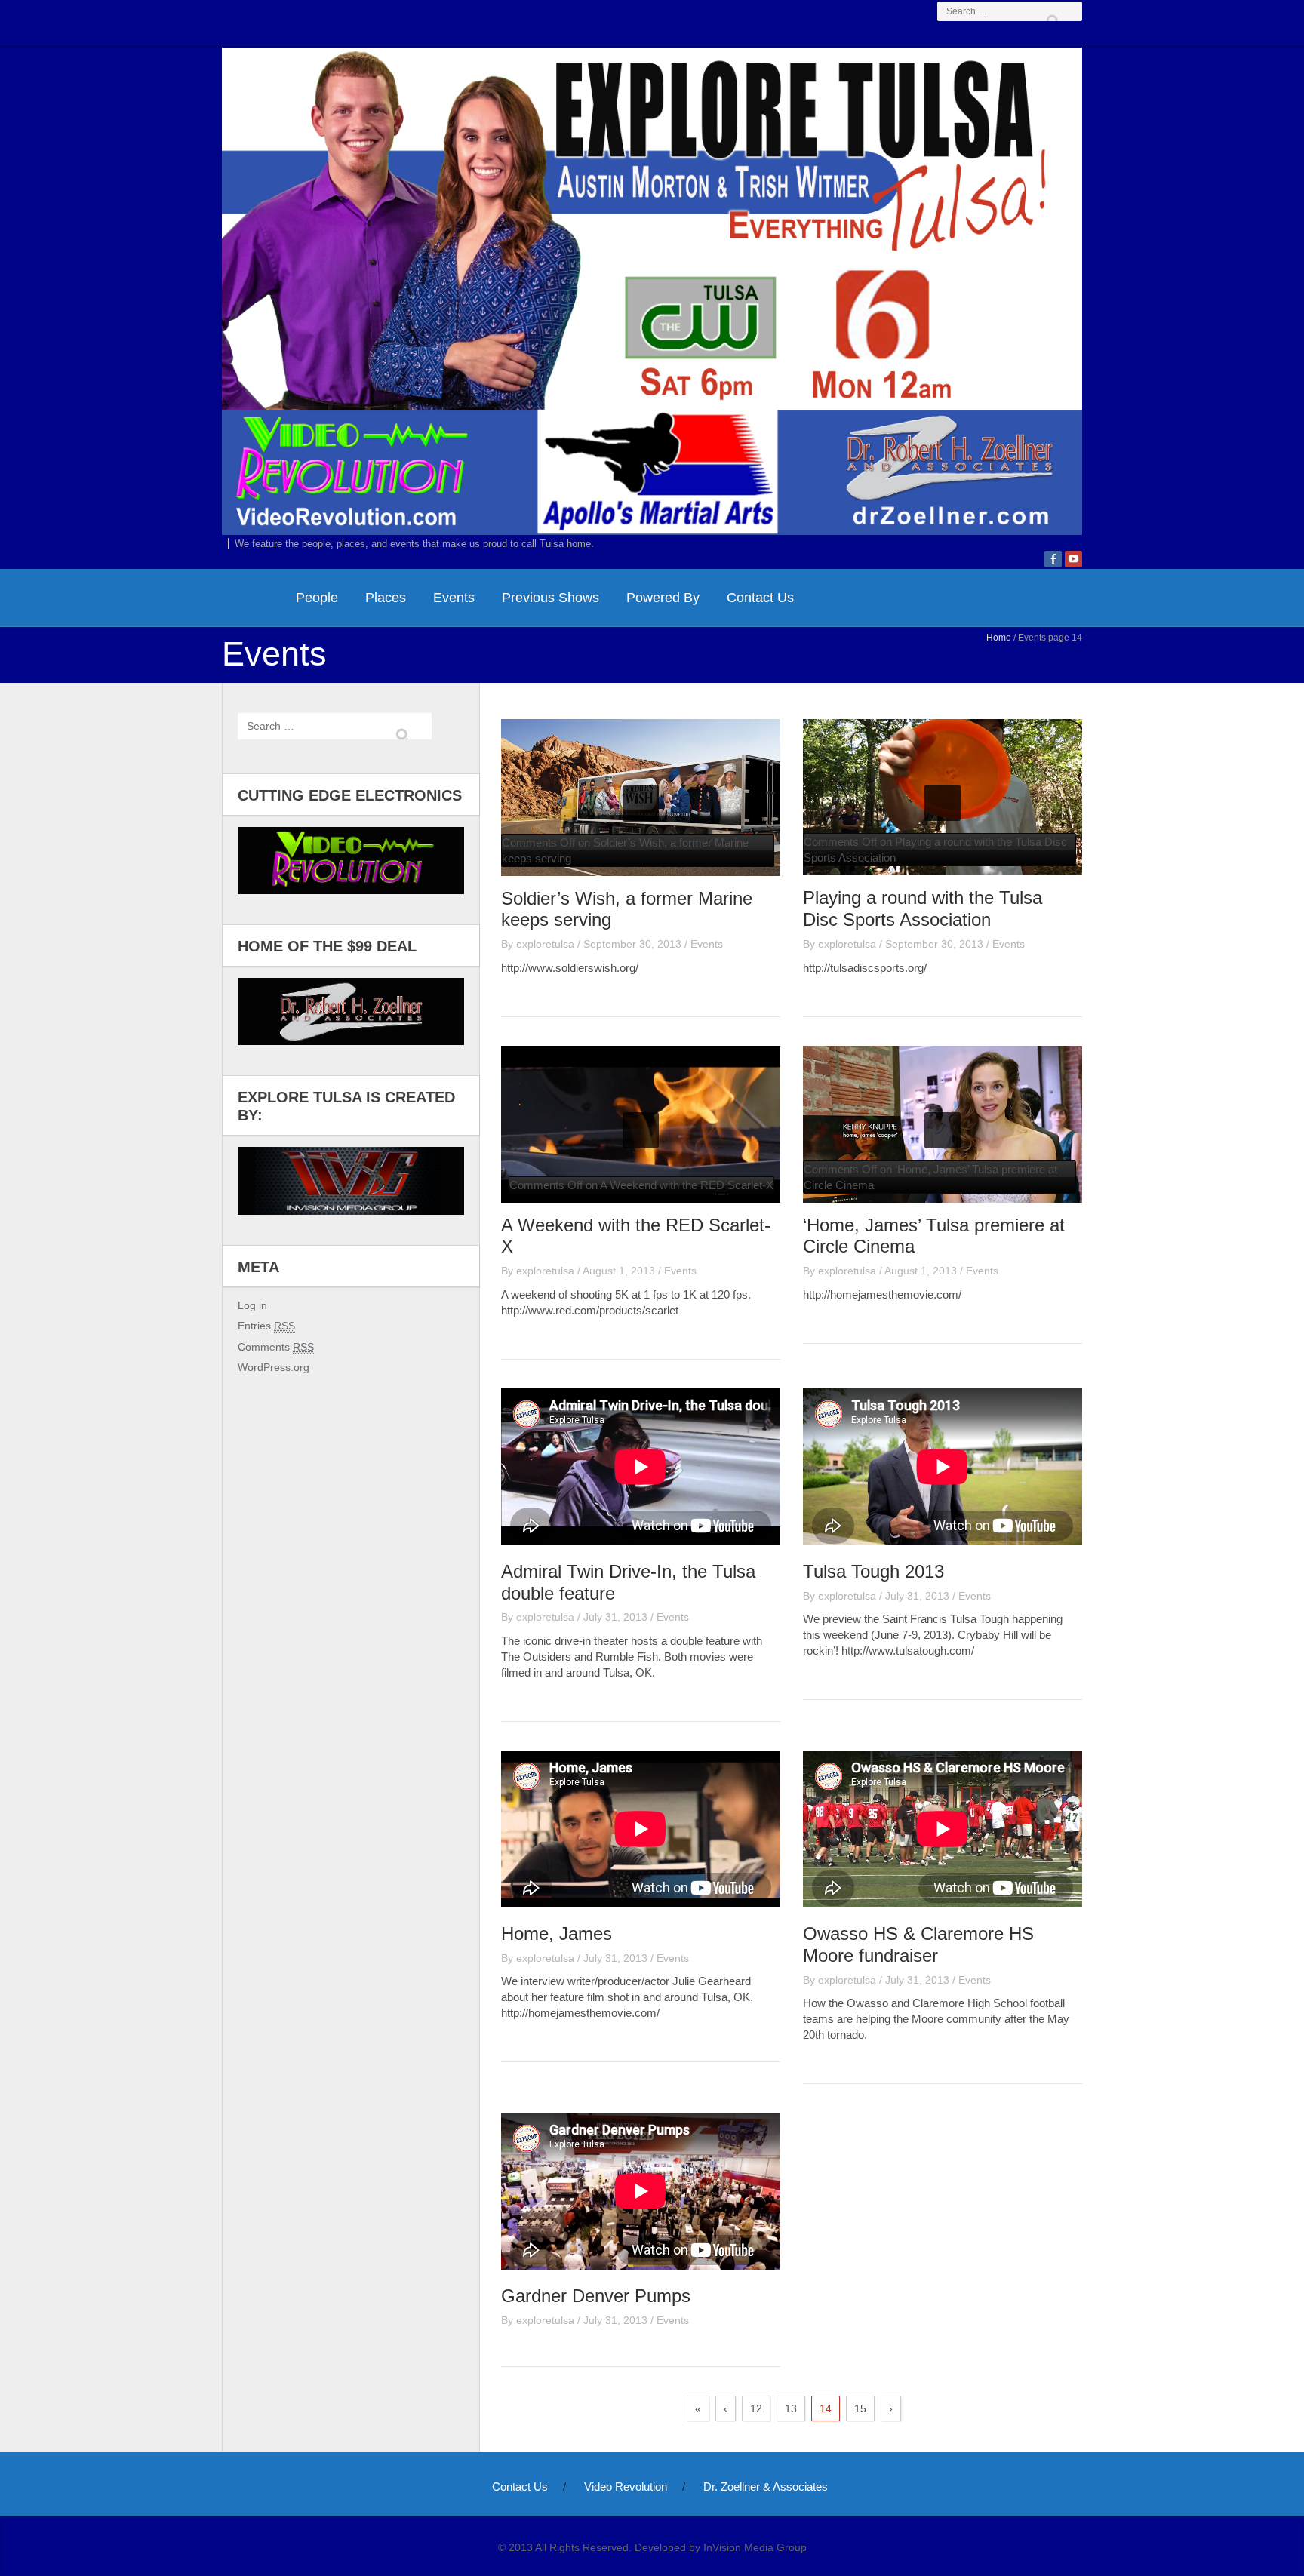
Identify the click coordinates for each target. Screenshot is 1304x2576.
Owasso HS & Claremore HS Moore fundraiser (918, 1944)
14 (826, 2408)
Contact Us (760, 598)
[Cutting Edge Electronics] (351, 861)
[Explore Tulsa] (652, 289)
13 (791, 2408)
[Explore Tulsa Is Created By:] (351, 1180)
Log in (252, 1305)
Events (454, 598)
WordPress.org (274, 1367)
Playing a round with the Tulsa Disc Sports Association (923, 908)
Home (999, 638)
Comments (276, 1347)
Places (386, 598)
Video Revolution (626, 2487)
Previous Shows (551, 598)
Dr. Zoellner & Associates (766, 2487)
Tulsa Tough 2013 (873, 1571)
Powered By (663, 598)
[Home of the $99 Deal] (351, 1011)
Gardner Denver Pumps (596, 2296)
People (317, 598)
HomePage (252, 598)
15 (860, 2408)
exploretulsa (545, 944)
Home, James (557, 1934)
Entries (266, 1326)
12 (756, 2408)
